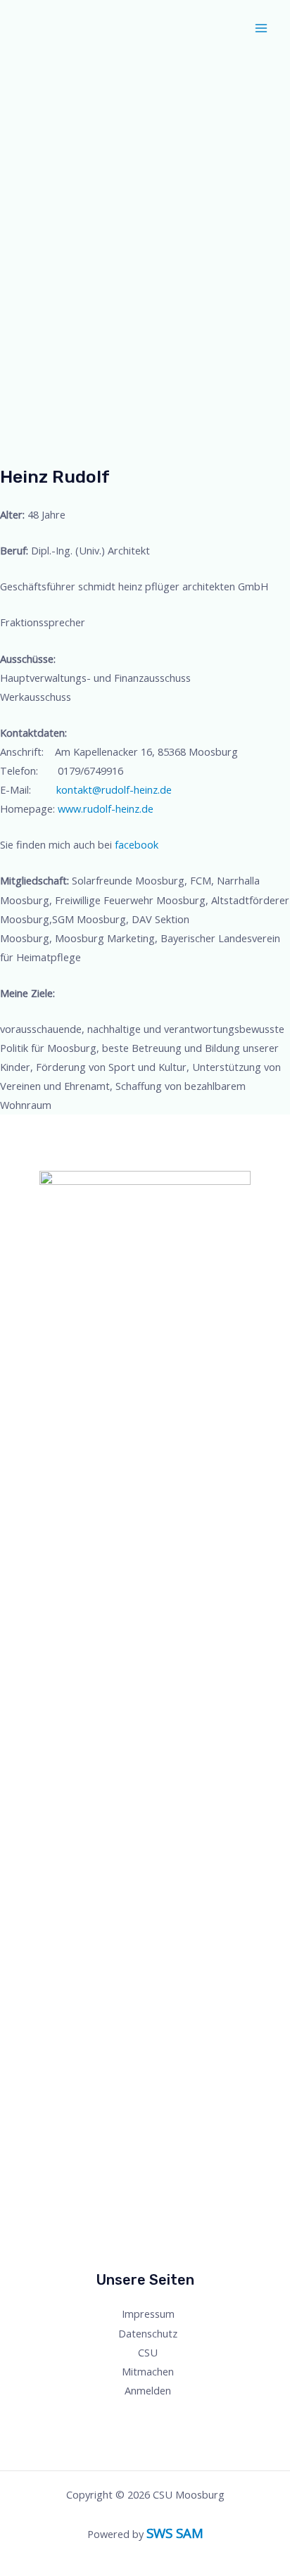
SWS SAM (175, 2533)
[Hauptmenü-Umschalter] (261, 28)
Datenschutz (148, 2333)
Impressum (148, 2314)
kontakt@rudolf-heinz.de (114, 789)
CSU (148, 2352)
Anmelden (148, 2390)
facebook (137, 844)
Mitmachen (148, 2371)
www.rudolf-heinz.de (106, 808)
